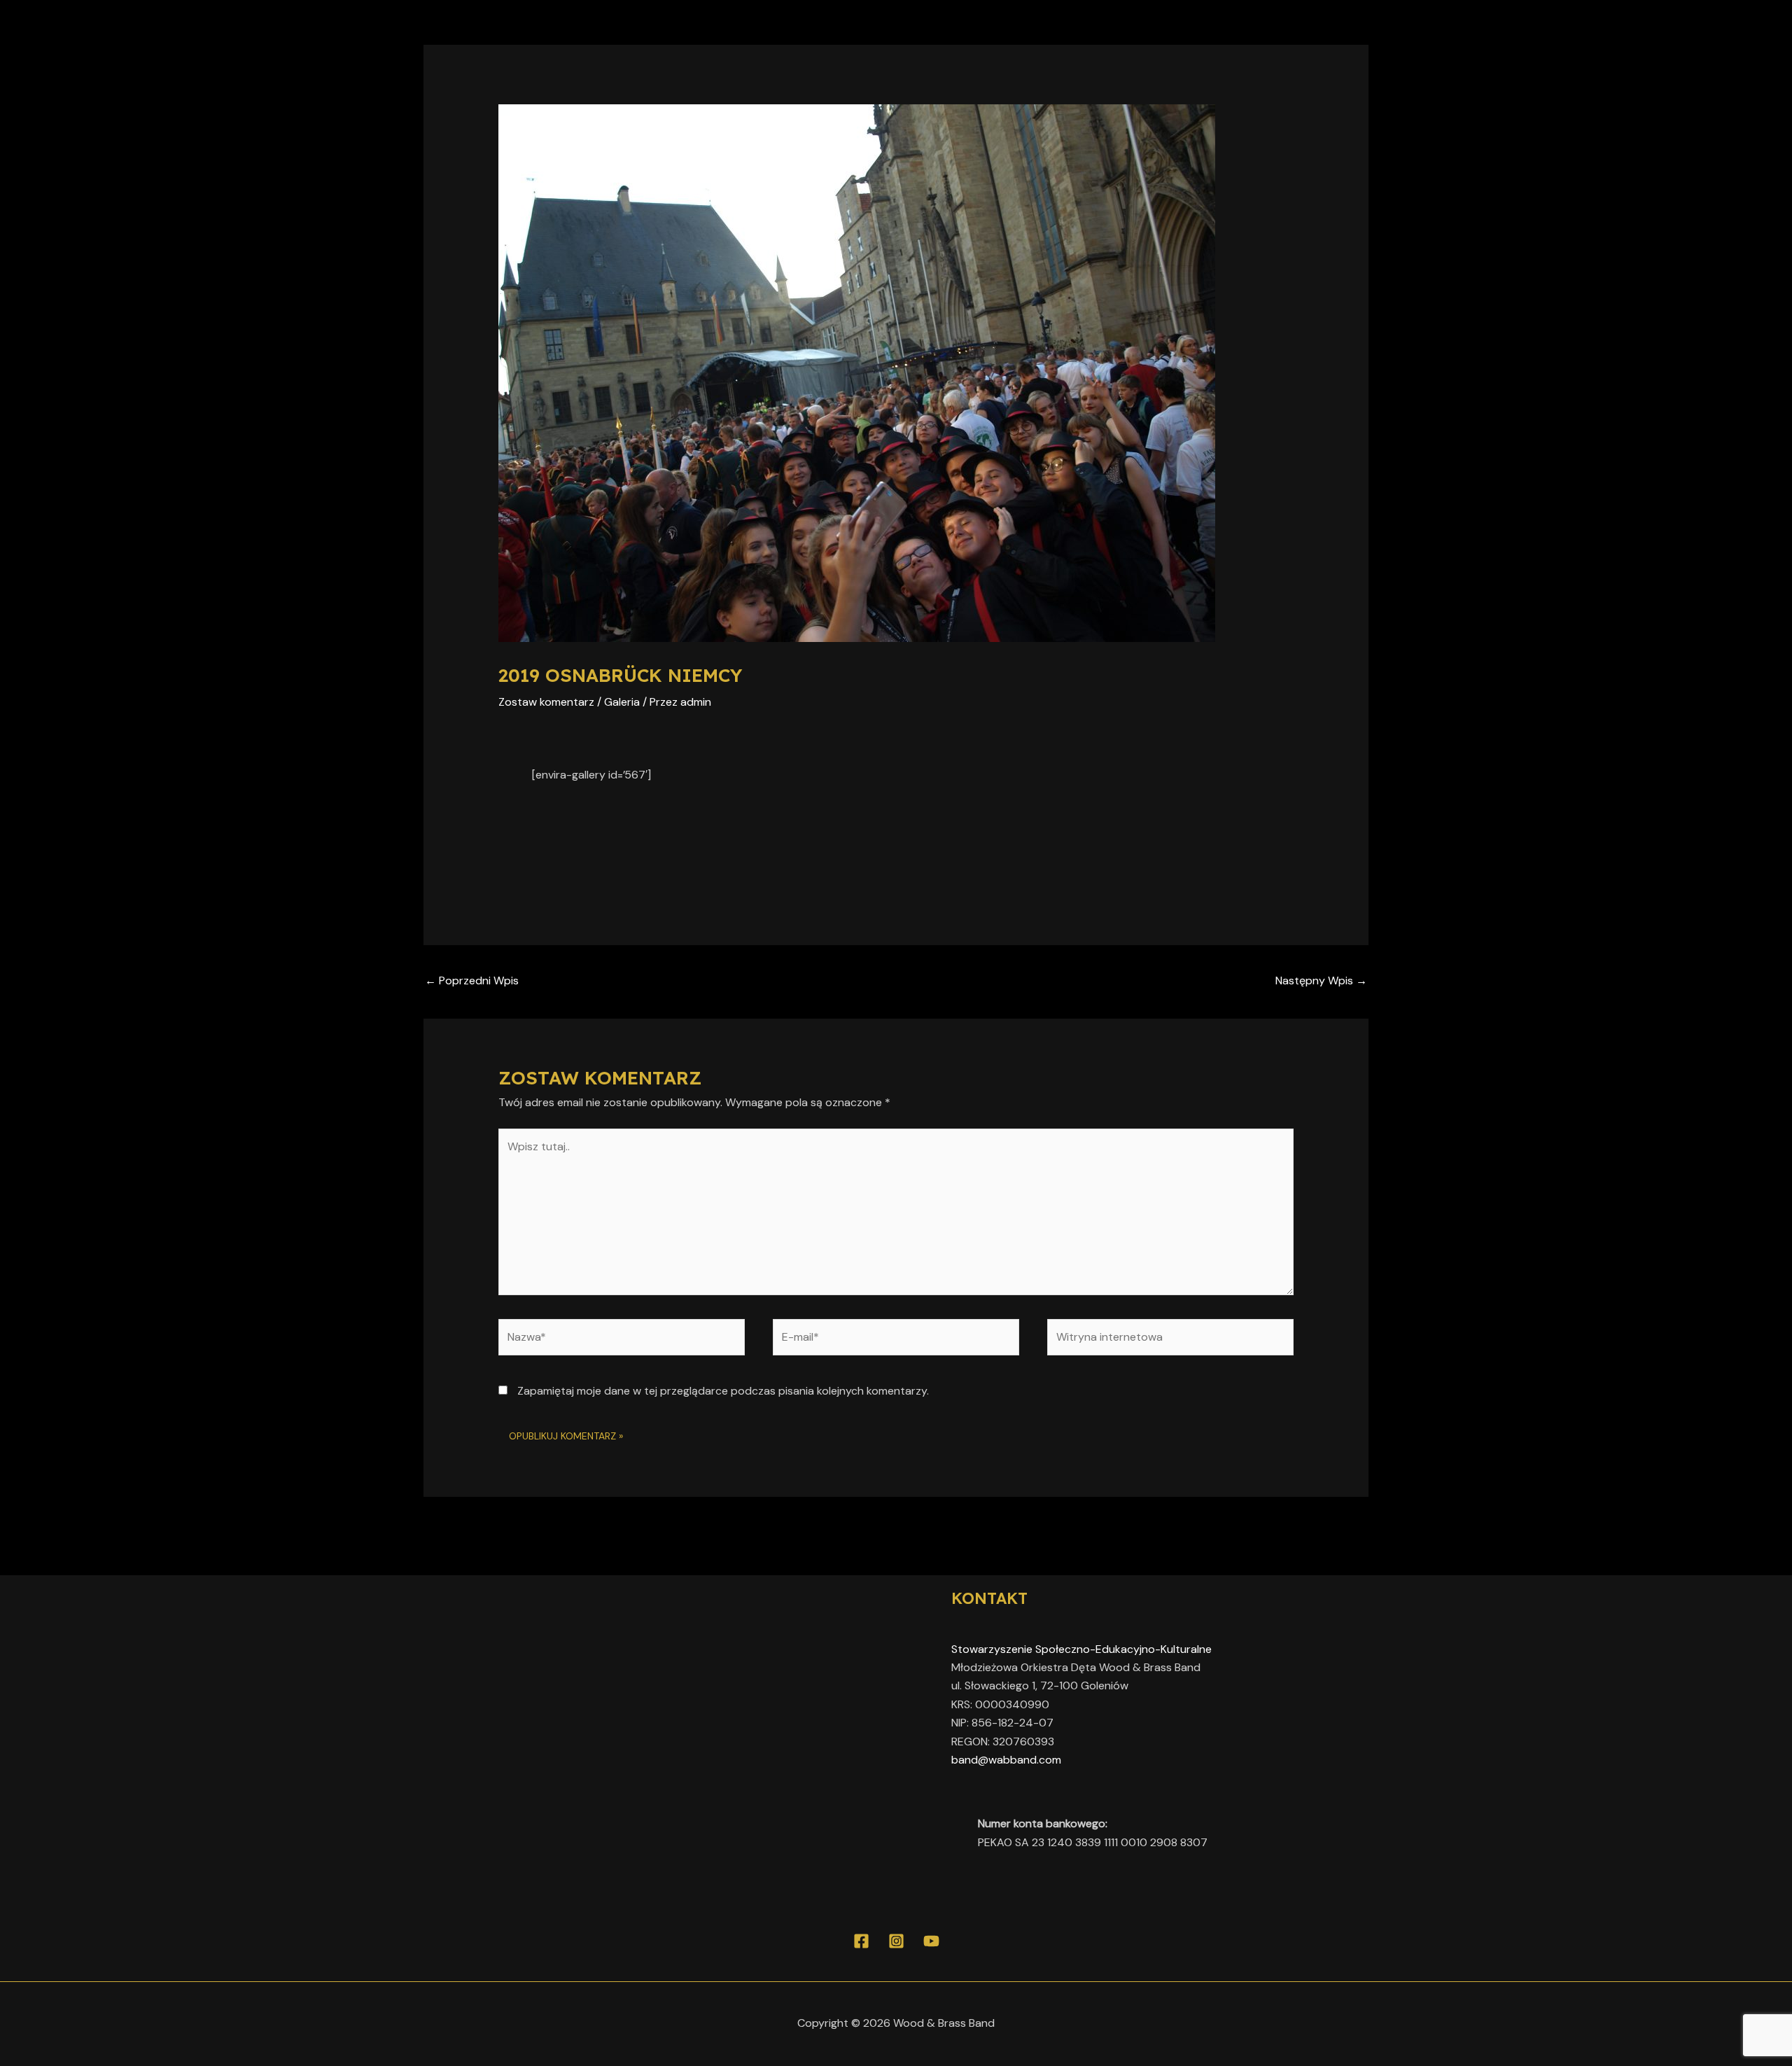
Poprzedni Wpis (472, 980)
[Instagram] (896, 1941)
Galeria (622, 702)
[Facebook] (861, 1941)
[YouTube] (931, 1941)
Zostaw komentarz (546, 702)
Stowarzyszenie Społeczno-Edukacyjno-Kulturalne (1081, 1649)
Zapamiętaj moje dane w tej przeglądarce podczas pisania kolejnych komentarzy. (723, 1391)
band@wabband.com (1006, 1760)
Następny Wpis (1321, 980)
